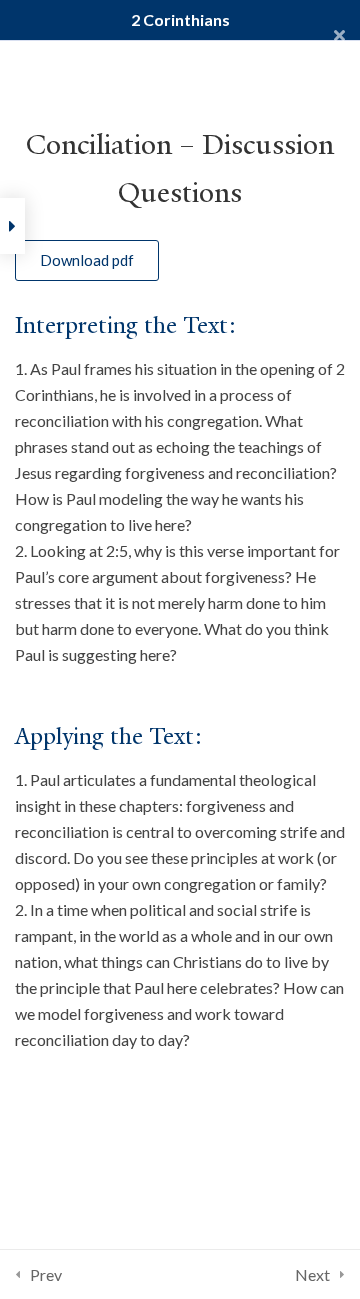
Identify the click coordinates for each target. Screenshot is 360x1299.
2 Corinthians (180, 19)
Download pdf (87, 260)
